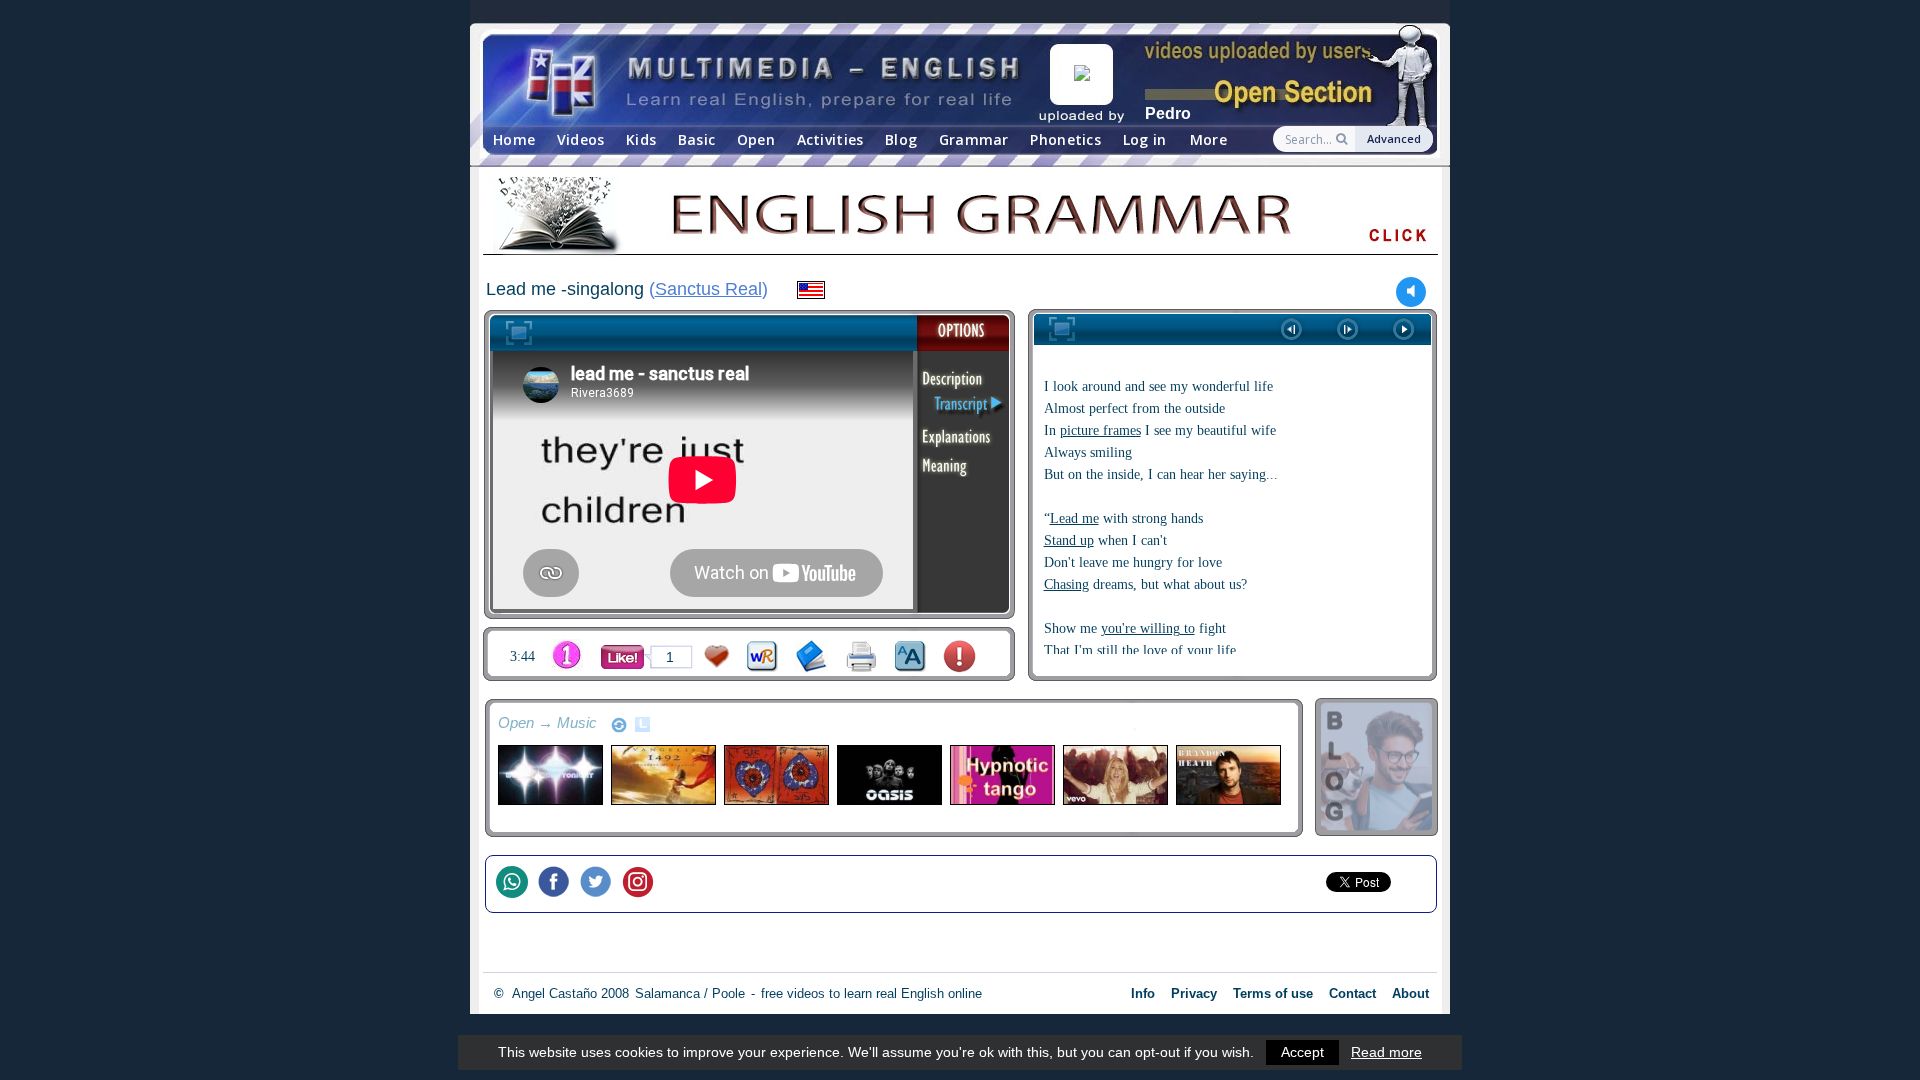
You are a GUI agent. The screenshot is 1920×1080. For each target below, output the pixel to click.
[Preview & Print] (861, 656)
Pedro (1168, 113)
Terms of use (1273, 993)
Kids (641, 139)
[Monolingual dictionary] (811, 656)
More (1208, 139)
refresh (619, 725)
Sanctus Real (708, 289)
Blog (901, 139)
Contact (1352, 993)
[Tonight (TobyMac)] (549, 775)
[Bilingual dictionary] (762, 656)
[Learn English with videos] (775, 80)
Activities (830, 139)
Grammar (974, 139)
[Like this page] (622, 657)
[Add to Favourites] (717, 656)
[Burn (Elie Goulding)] (1114, 775)
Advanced (1394, 138)
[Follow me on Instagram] (643, 884)
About (1410, 993)
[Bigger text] (910, 656)
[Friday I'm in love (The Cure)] (775, 775)
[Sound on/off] (1411, 291)
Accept (1302, 1052)
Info (1143, 993)
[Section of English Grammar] (960, 219)
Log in (1145, 139)
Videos (581, 139)
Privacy (1194, 993)
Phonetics (1065, 139)
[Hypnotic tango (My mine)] (1001, 775)
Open (756, 139)
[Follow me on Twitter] (601, 884)
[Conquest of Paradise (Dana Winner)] (662, 775)
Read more (1386, 1052)
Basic (696, 139)
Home (514, 139)
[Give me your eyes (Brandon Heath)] (1227, 775)
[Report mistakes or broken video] (959, 656)
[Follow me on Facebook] (559, 884)
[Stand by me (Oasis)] (888, 775)
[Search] (1343, 139)
